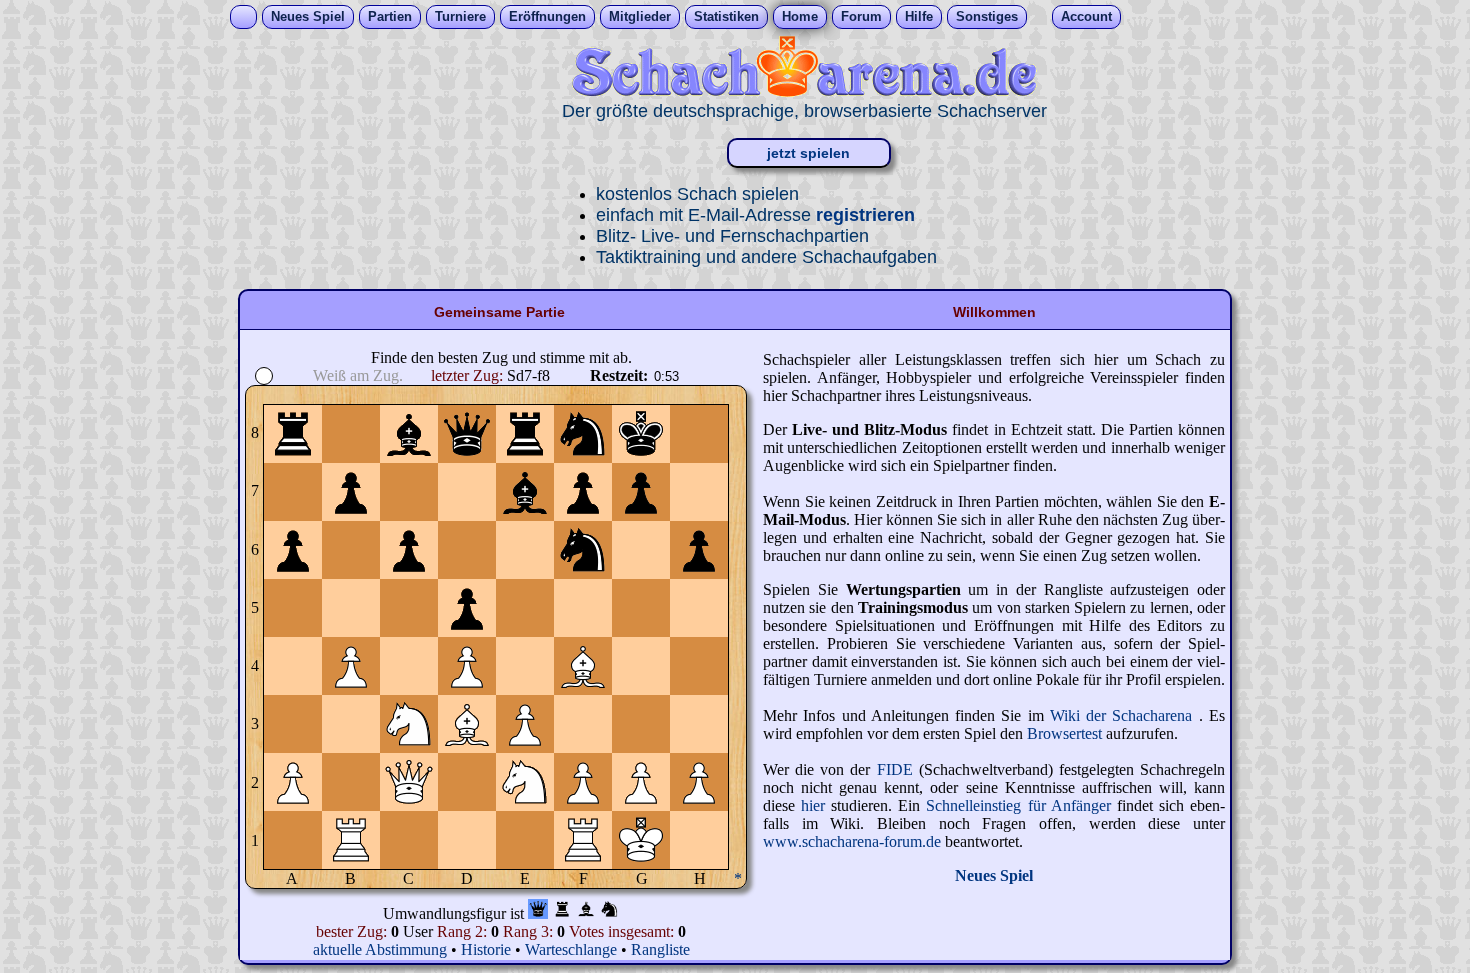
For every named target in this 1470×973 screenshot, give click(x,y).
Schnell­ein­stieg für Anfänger (1021, 805)
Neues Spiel (308, 16)
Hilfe (919, 16)
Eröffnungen (547, 16)
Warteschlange (571, 949)
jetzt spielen (808, 153)
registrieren (865, 215)
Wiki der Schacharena (1124, 715)
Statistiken (726, 16)
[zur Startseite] (804, 91)
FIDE (895, 769)
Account (1086, 16)
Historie (486, 949)
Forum (861, 16)
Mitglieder (640, 16)
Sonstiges (987, 16)
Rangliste (660, 949)
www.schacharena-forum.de (854, 841)
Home (800, 16)
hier (816, 805)
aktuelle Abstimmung (382, 949)
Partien (390, 16)
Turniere (460, 16)
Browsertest (1066, 733)
